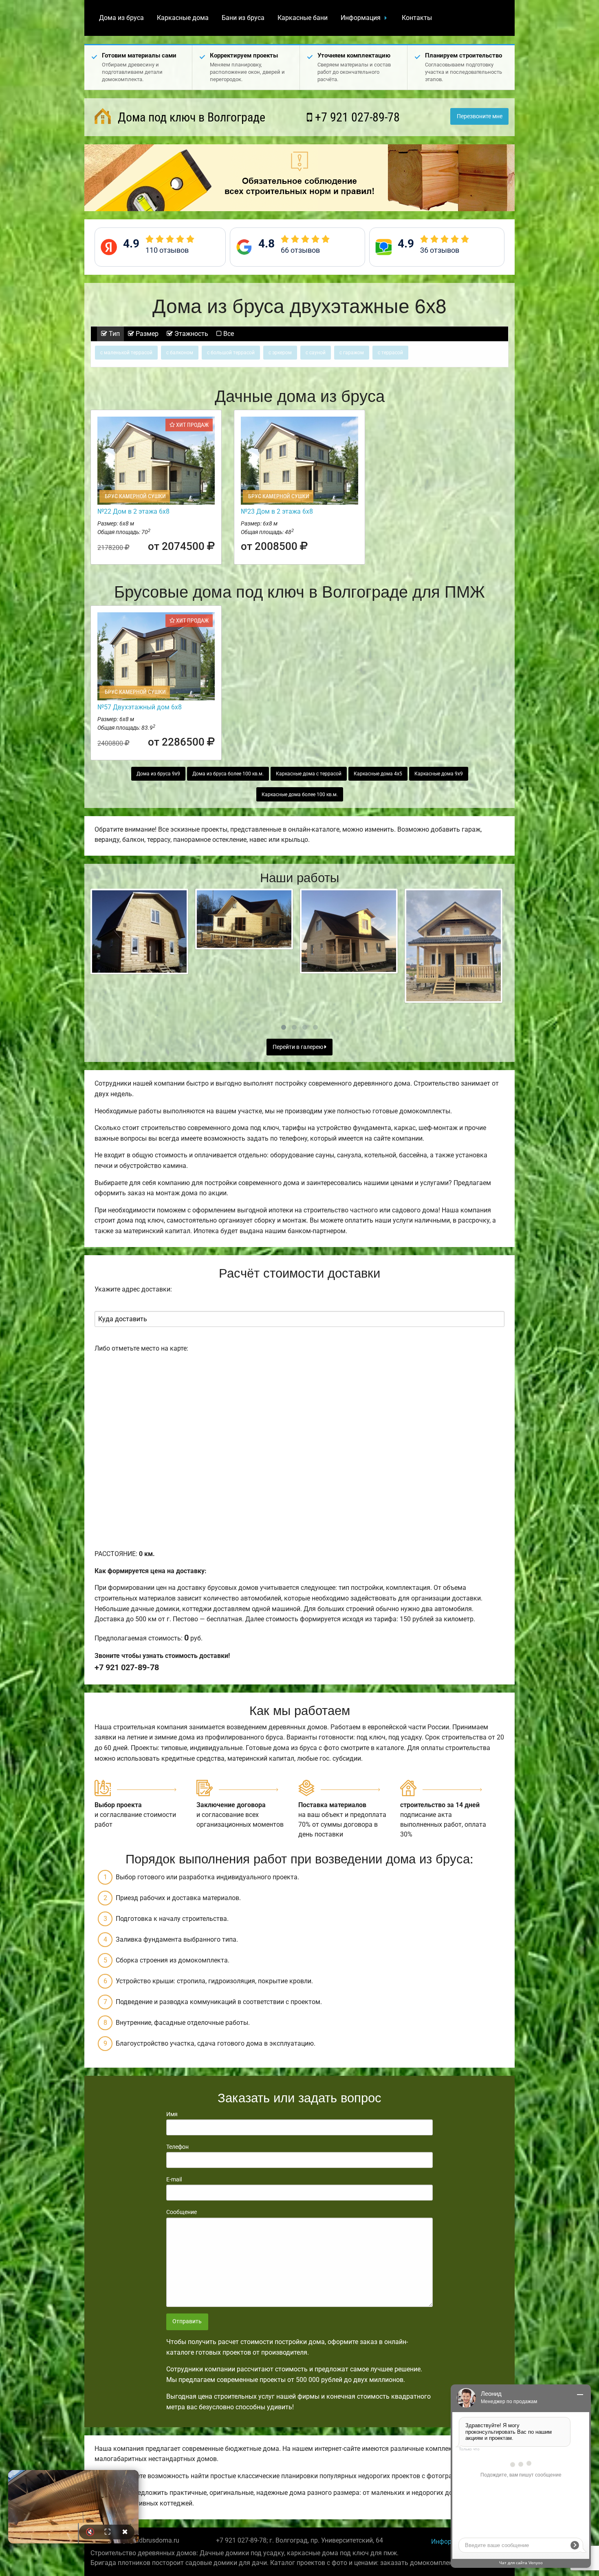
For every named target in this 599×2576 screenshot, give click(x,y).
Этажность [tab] (190, 334)
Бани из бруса (243, 18)
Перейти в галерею (298, 1047)
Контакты (417, 18)
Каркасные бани (303, 18)
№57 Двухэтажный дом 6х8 (140, 707)
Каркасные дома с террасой (309, 774)
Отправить (187, 2321)
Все (228, 334)
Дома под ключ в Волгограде (190, 117)
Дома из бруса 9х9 (158, 774)
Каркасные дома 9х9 (439, 774)
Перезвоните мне (480, 116)
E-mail (174, 2179)
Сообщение (182, 2212)
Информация (361, 18)
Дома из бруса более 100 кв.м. (228, 774)
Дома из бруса (121, 18)
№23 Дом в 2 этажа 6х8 (277, 511)
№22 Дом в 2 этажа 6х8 (133, 511)
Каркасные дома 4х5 (378, 774)
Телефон (177, 2147)
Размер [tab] (146, 334)
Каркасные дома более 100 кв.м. (300, 795)
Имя (172, 2114)
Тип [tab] (113, 334)
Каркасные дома (183, 18)
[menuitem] (121, 18)
